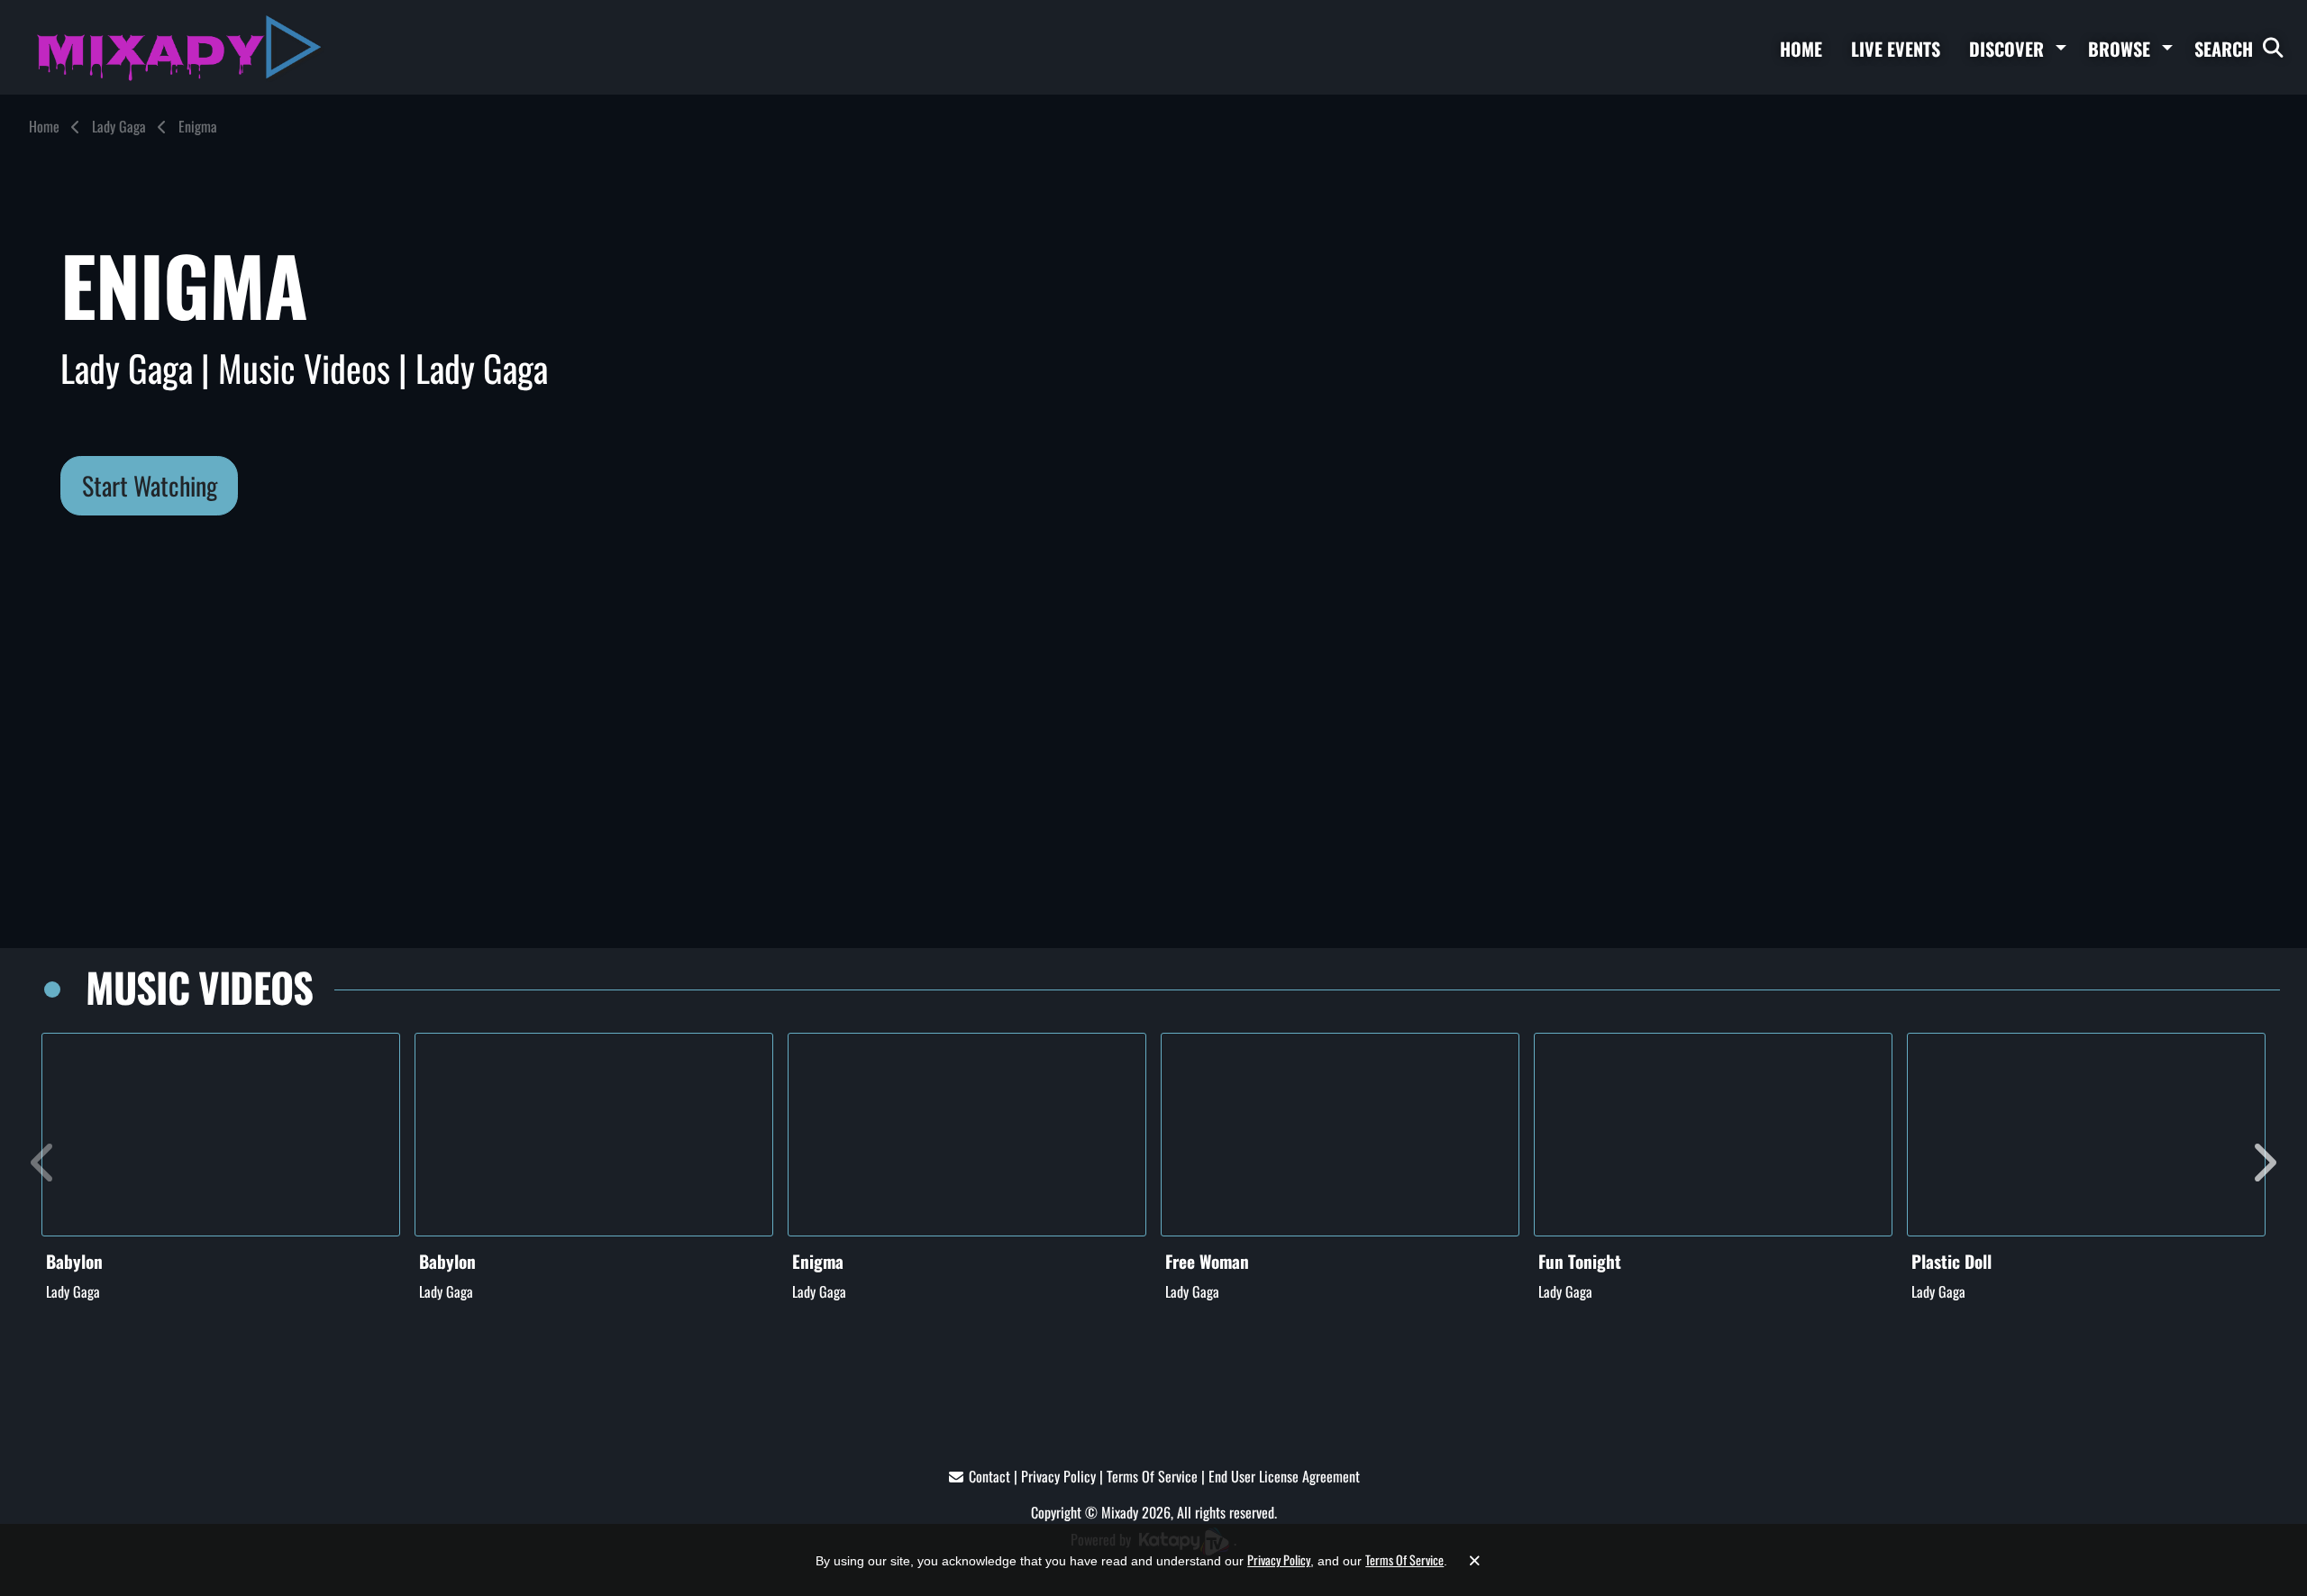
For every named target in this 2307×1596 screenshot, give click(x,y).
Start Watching (150, 485)
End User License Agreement (1284, 1476)
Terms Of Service (1152, 1476)
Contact (989, 1476)
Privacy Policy (1058, 1476)
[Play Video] (221, 1135)
